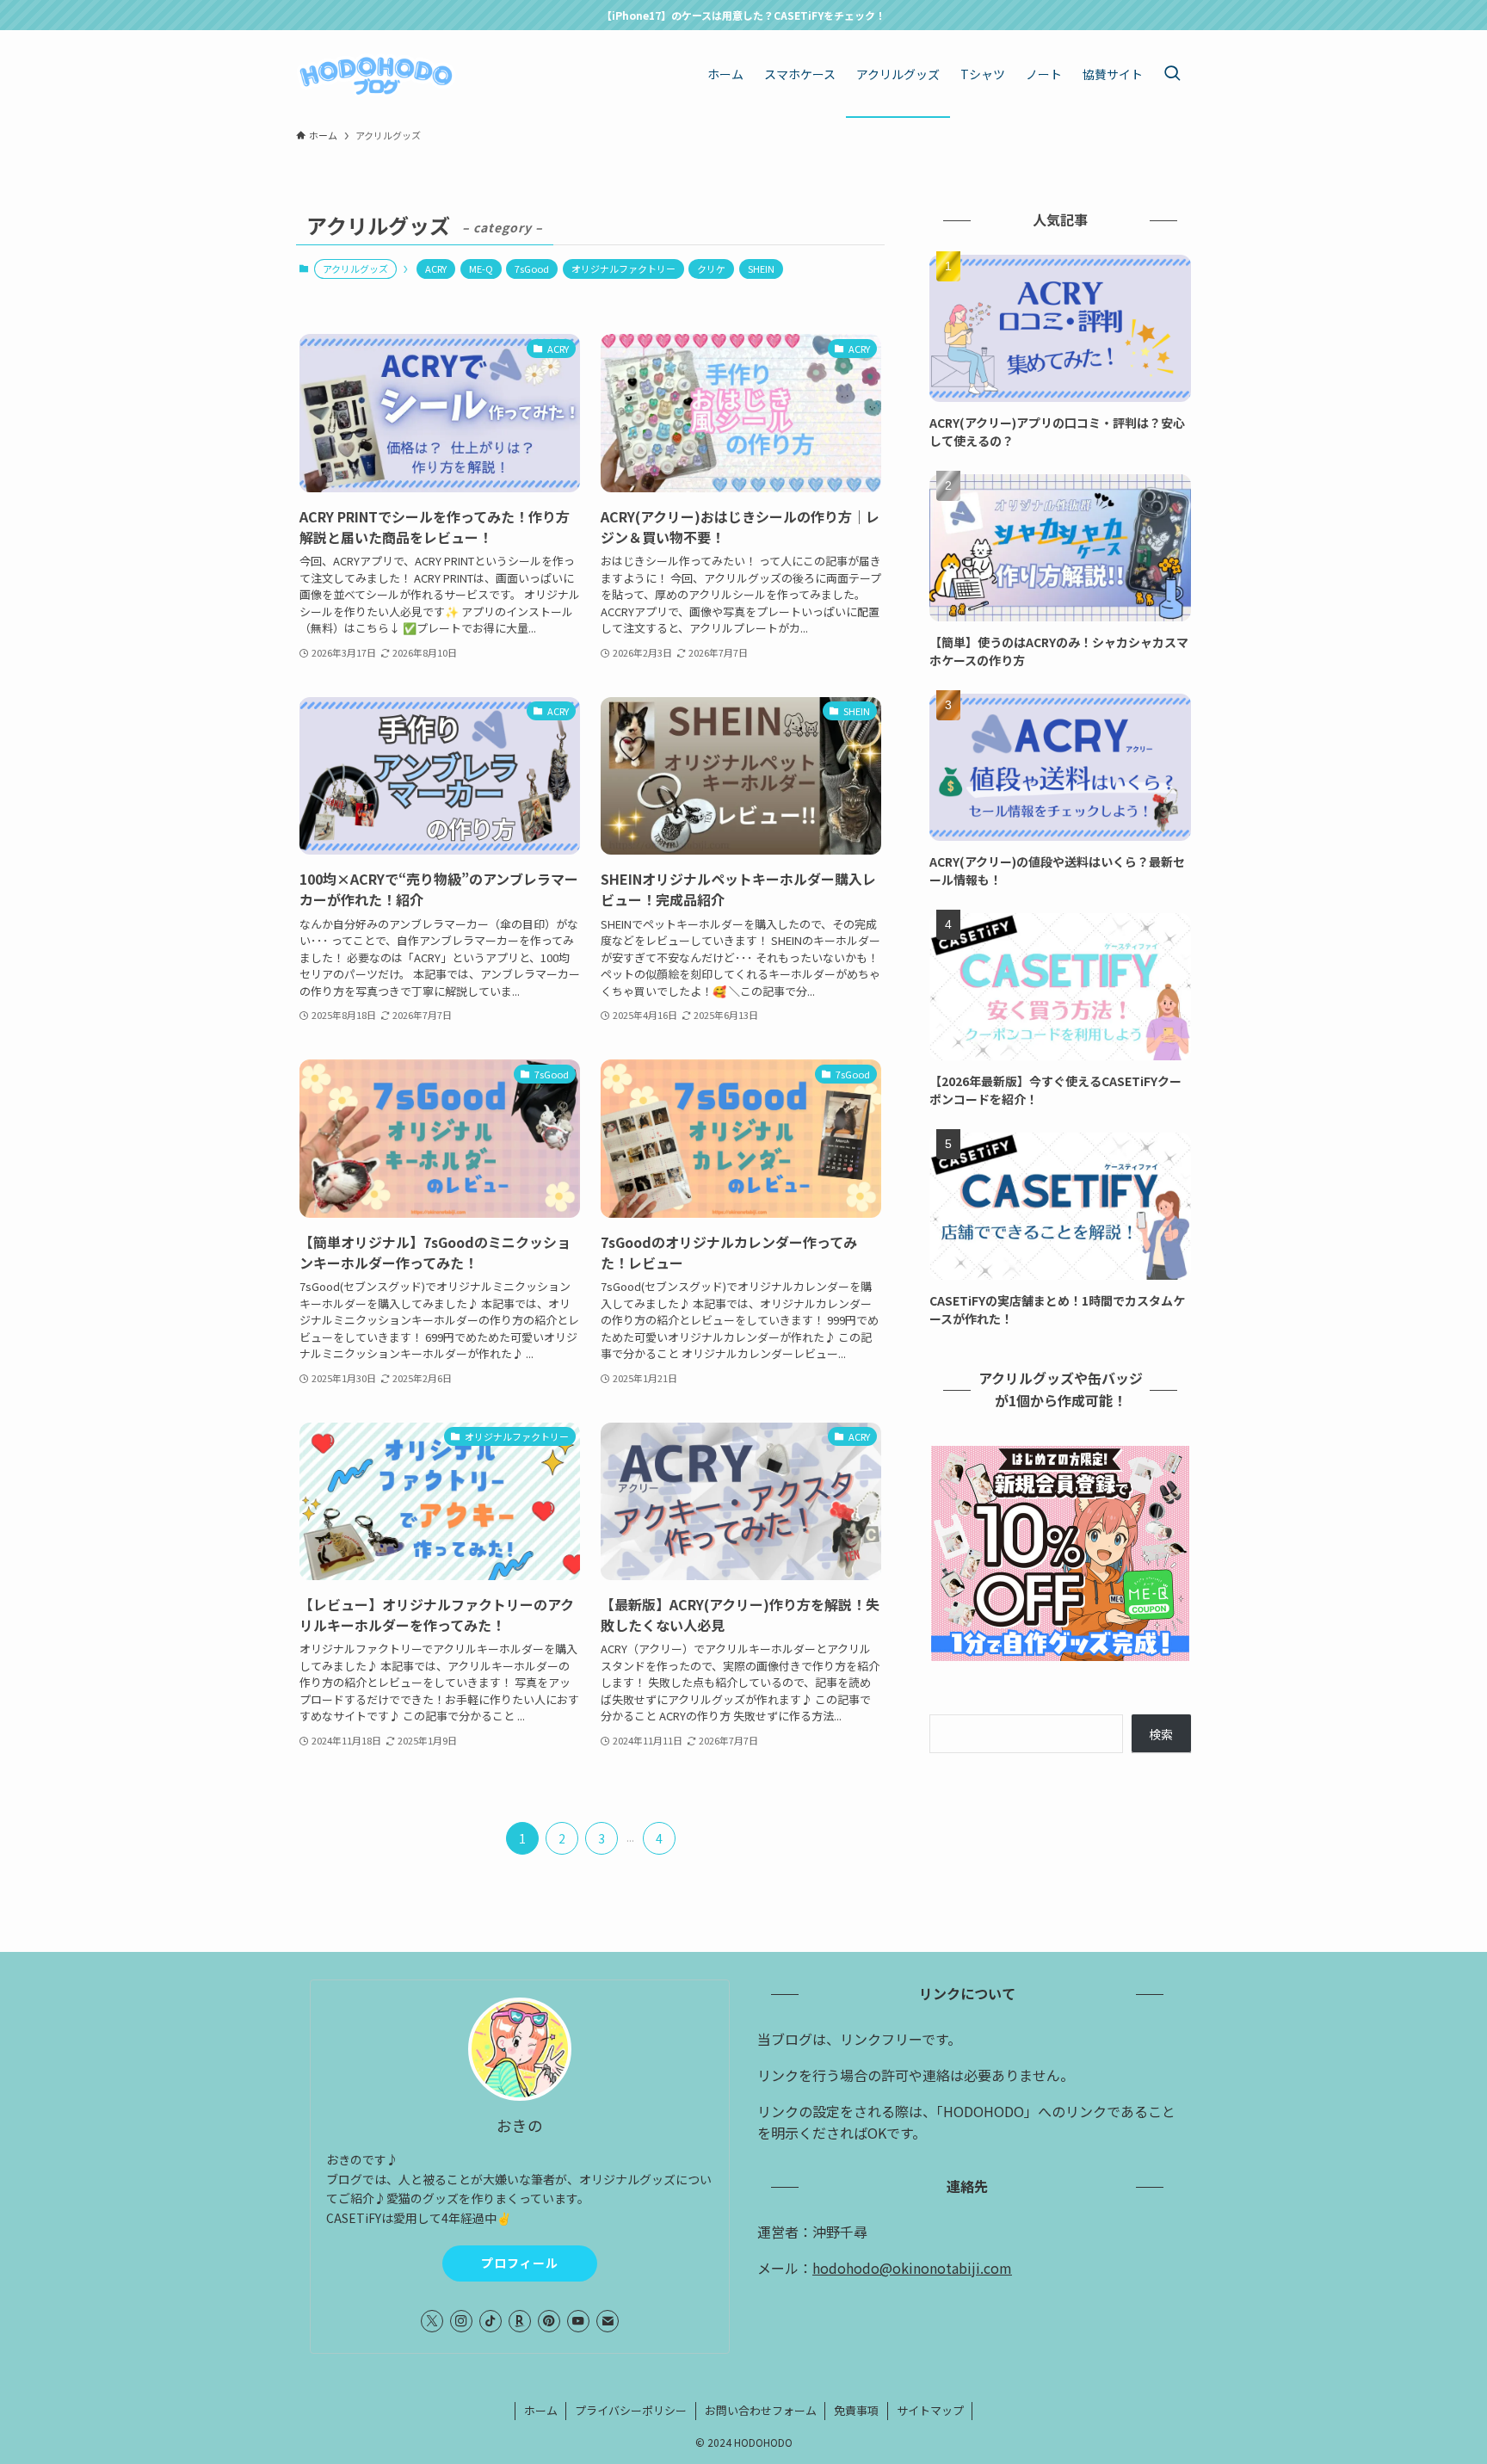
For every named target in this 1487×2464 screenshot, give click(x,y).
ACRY (436, 269)
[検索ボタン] (1172, 74)
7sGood (532, 269)
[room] (520, 2321)
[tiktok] (491, 2321)
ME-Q (481, 269)
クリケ (711, 269)
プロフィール (520, 2263)
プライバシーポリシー (631, 2410)
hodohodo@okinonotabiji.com (912, 2268)
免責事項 (856, 2410)
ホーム (541, 2410)
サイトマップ (930, 2410)
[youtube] (578, 2321)
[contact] (608, 2321)
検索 (1161, 1734)
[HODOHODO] (376, 74)
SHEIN (761, 269)
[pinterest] (549, 2321)
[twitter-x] (432, 2321)
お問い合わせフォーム (761, 2410)
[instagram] (461, 2321)
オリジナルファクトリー (623, 269)
